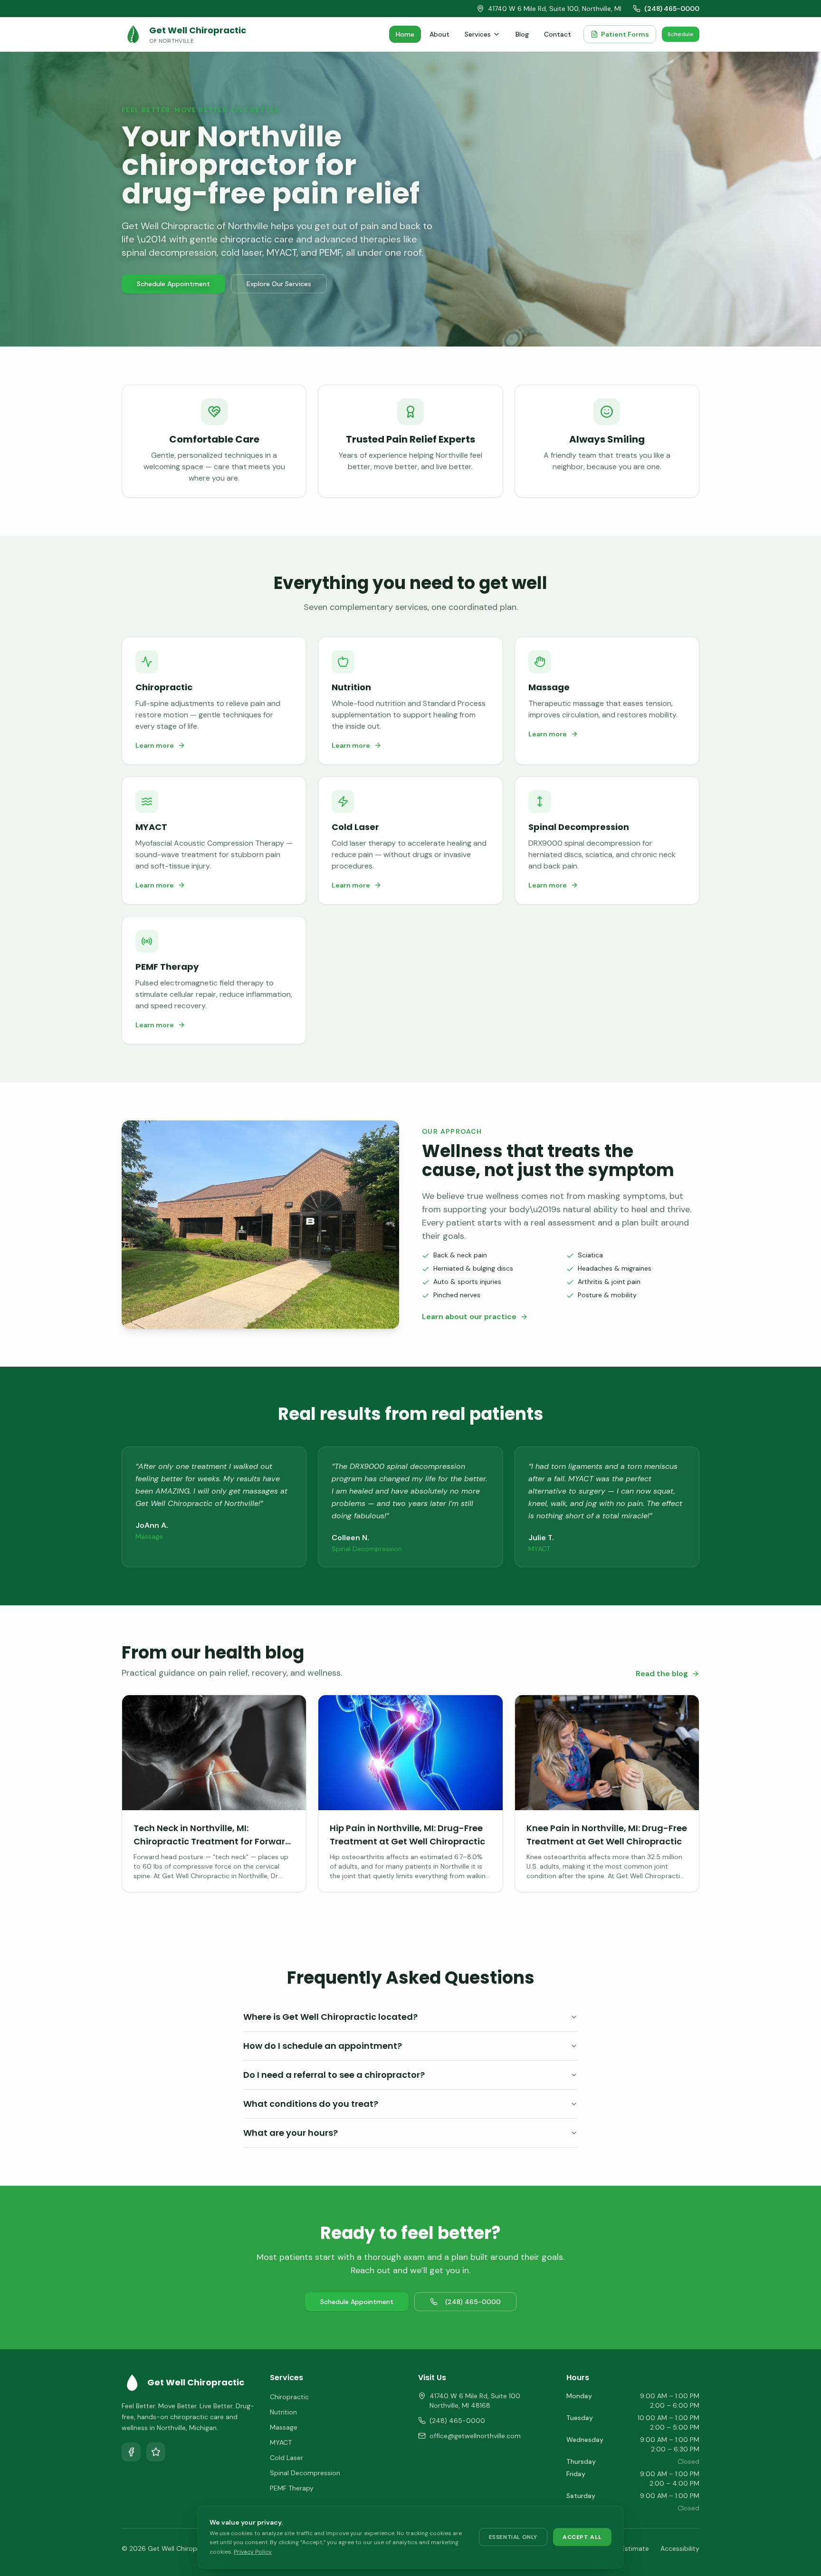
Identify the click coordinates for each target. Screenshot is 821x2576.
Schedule (681, 34)
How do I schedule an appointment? (323, 2046)
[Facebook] (131, 2452)
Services (478, 34)
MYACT (281, 2442)
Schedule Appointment (173, 284)
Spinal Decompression (305, 2473)
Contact (558, 34)
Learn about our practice (469, 1317)
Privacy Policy (253, 2552)
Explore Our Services (279, 284)
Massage (284, 2427)
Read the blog (662, 1674)
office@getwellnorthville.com (475, 2436)
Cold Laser (286, 2458)
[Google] (156, 2452)
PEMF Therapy (292, 2488)
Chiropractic (289, 2397)
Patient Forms (625, 34)
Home (405, 34)
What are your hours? (291, 2133)
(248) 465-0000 (672, 9)
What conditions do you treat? (311, 2104)
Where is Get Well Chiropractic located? (330, 2017)
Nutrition (283, 2412)
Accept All (582, 2537)
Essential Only (513, 2537)
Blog (522, 34)
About (439, 34)
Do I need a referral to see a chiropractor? (334, 2075)
